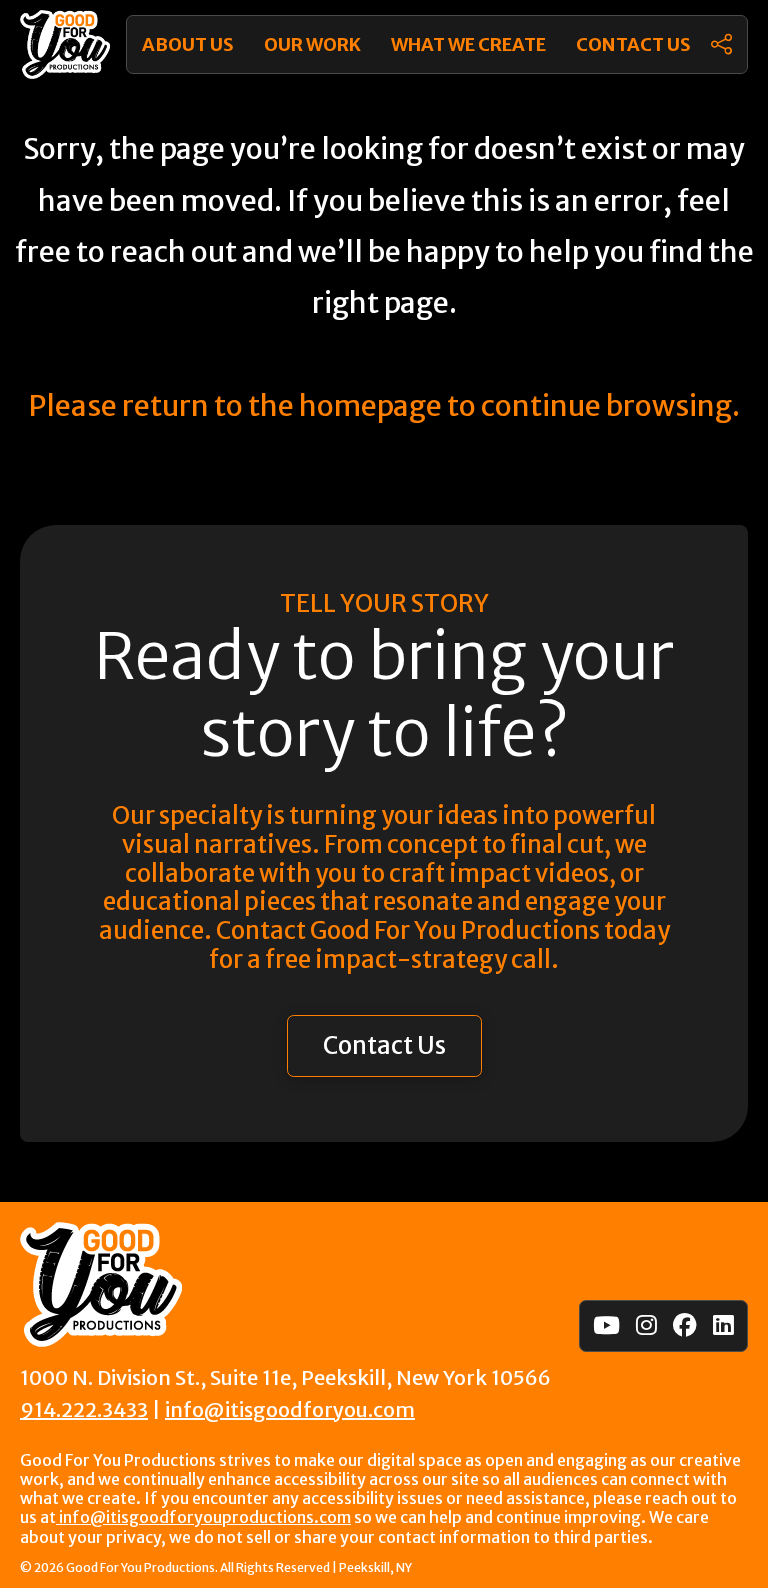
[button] (721, 44)
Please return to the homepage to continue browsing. (384, 406)
